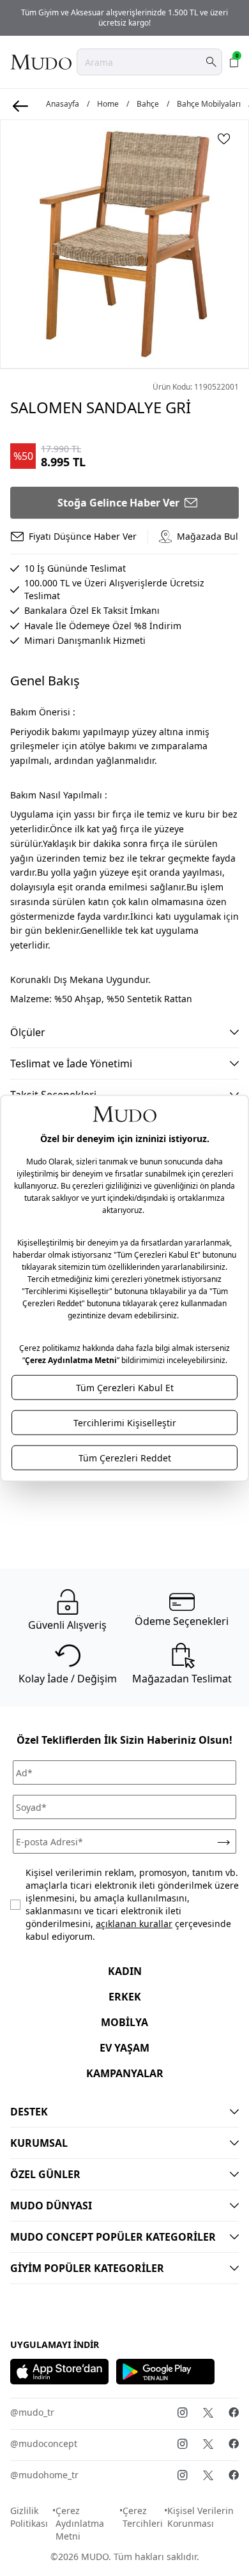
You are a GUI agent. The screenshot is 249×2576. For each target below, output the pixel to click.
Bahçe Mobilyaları (209, 104)
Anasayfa (63, 104)
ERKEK (125, 1997)
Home (108, 104)
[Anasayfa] (41, 62)
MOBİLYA (124, 2022)
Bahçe (148, 104)
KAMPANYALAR (125, 2073)
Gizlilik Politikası (29, 2517)
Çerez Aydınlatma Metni (80, 2523)
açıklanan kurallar (134, 1924)
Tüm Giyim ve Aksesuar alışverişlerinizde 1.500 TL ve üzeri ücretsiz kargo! (124, 18)
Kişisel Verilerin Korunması (200, 2517)
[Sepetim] (234, 62)
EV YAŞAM (124, 2048)
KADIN (125, 1971)
